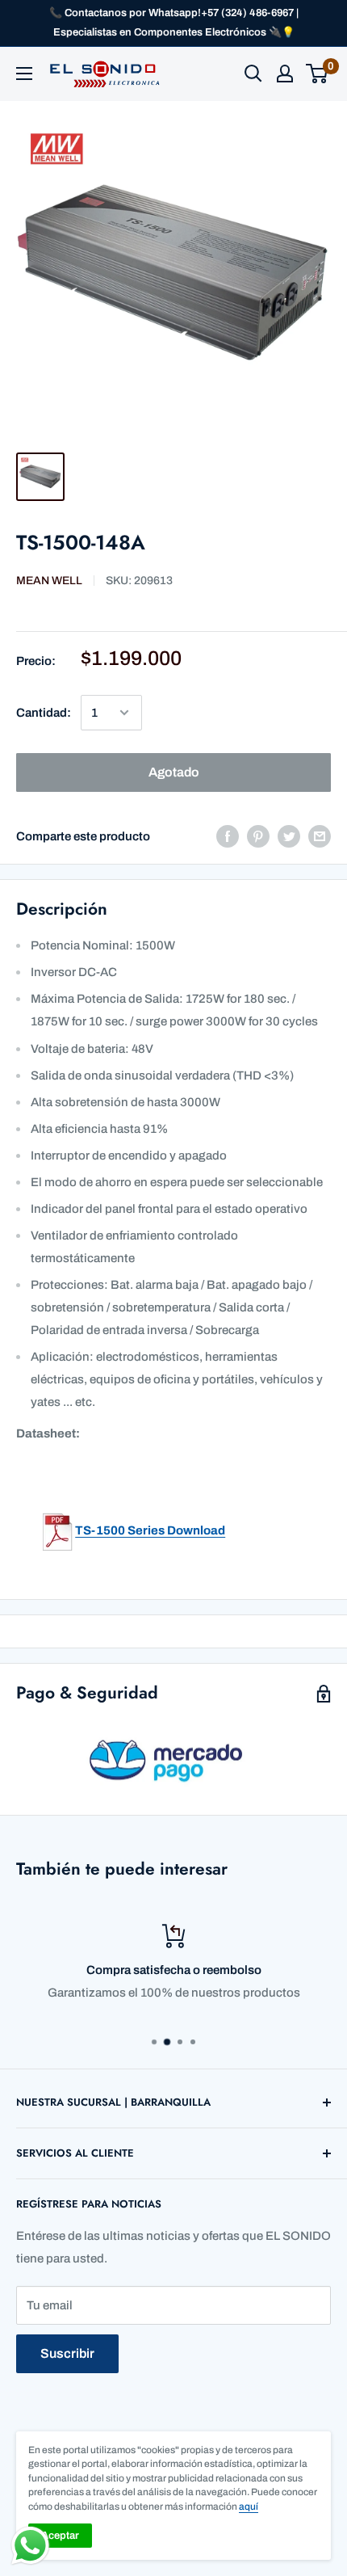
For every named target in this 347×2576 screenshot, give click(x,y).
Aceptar (60, 2536)
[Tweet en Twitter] (289, 836)
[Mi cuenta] (285, 74)
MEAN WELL (49, 581)
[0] (318, 74)
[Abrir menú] (24, 74)
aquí (249, 2507)
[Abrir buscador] (253, 74)
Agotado (174, 772)
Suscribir (67, 2353)
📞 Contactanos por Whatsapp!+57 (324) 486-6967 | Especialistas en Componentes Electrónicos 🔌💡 (174, 23)
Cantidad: (44, 713)
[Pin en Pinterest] (258, 836)
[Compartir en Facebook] (228, 836)
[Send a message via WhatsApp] (30, 2546)
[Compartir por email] (320, 836)
